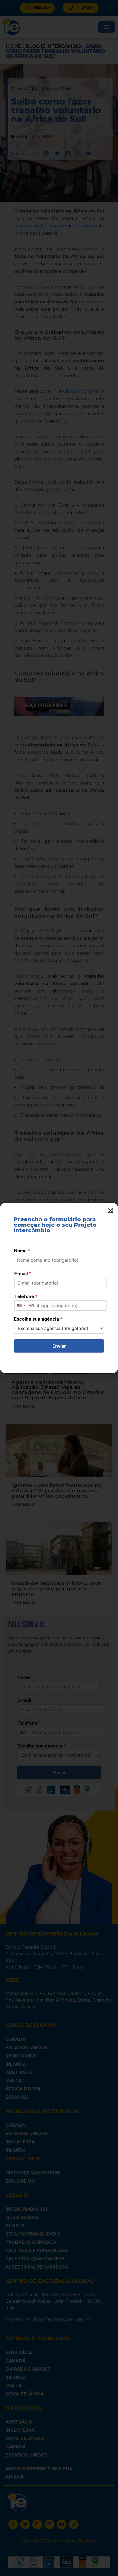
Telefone (26, 1296)
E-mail (23, 1274)
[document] (59, 1288)
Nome (22, 1251)
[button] (110, 1210)
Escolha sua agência (38, 1319)
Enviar (59, 1346)
